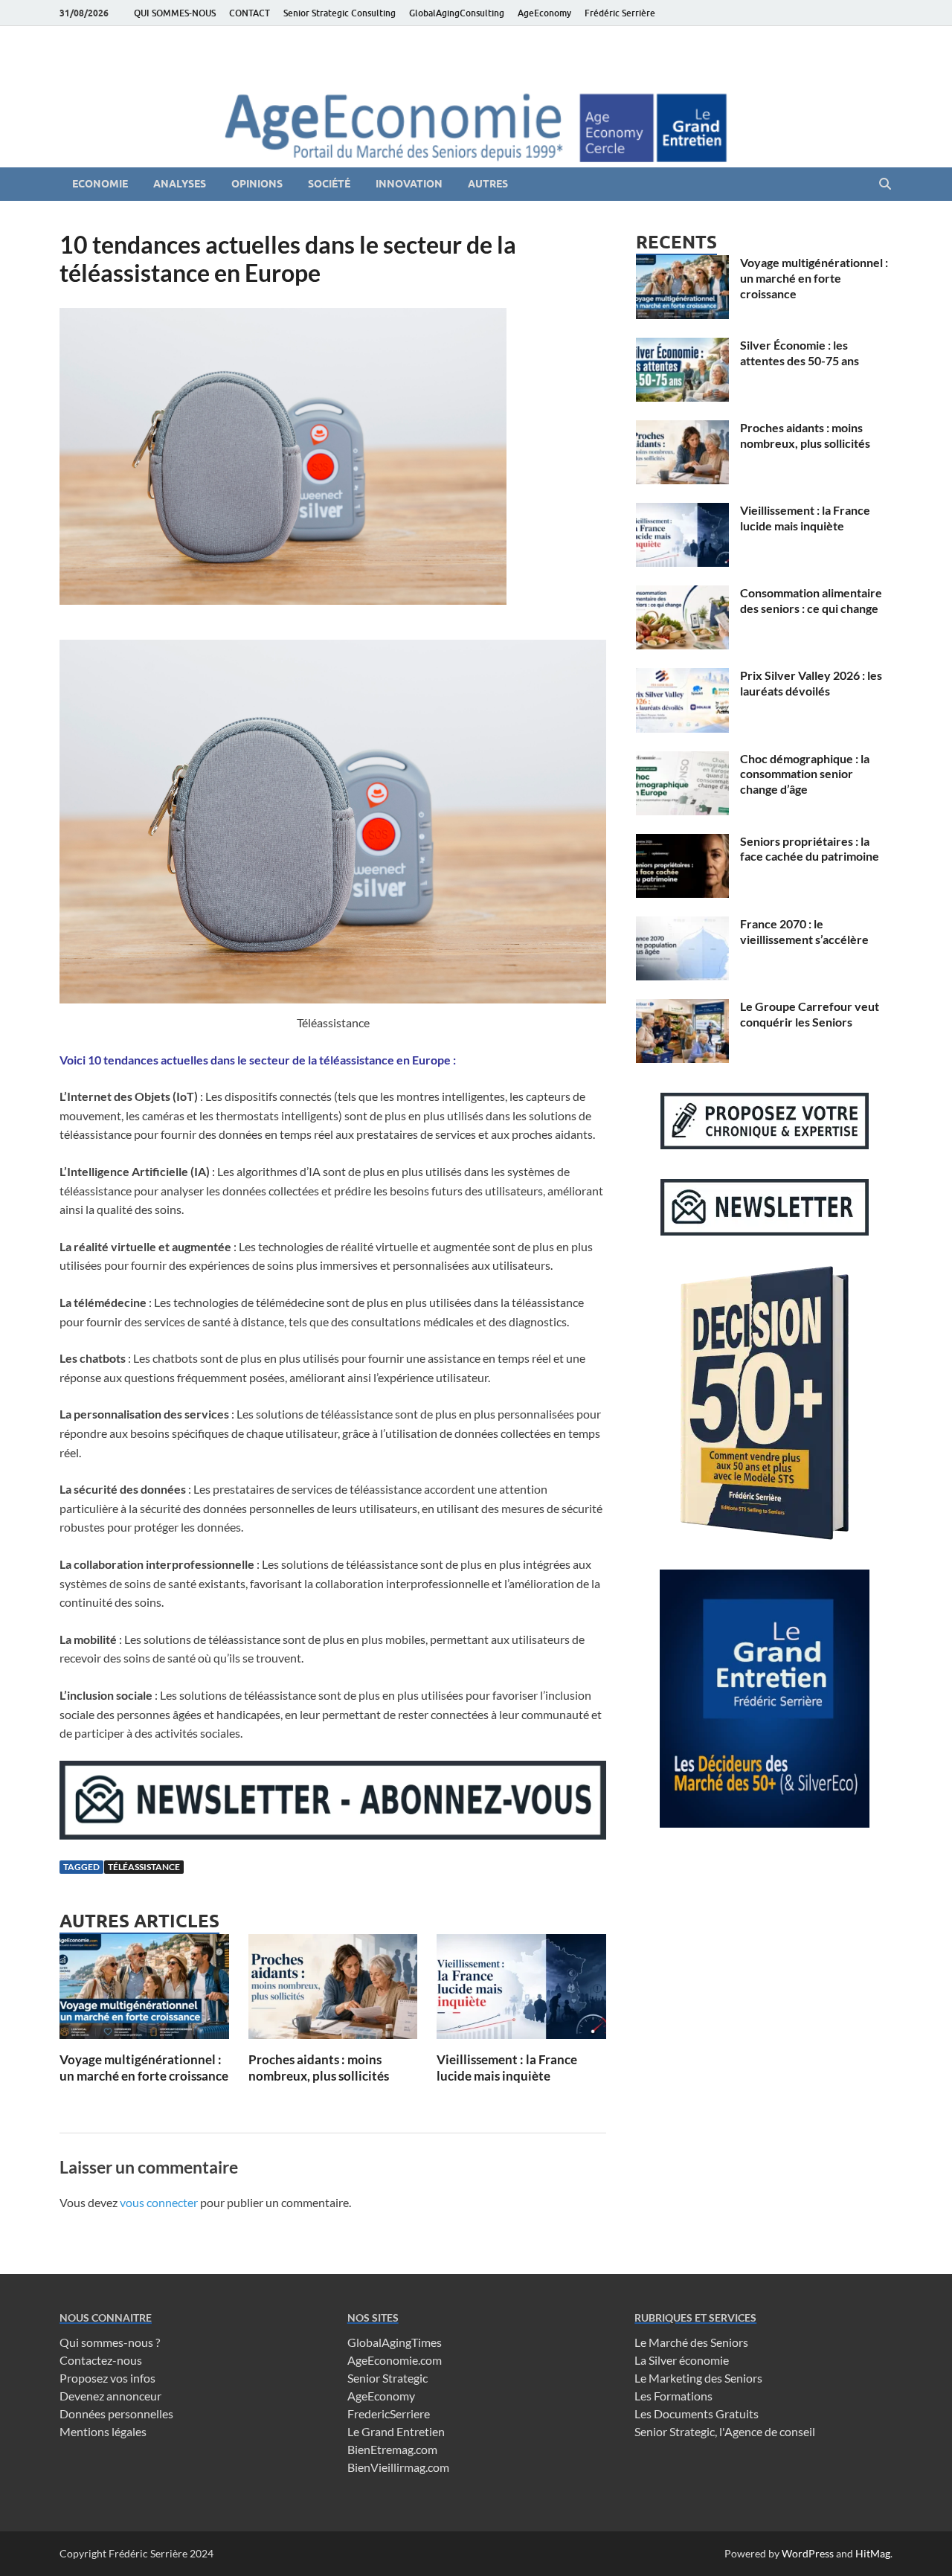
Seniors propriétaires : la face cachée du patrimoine (810, 849)
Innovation (409, 184)
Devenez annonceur (110, 2396)
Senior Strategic (387, 2378)
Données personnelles (116, 2413)
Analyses (180, 184)
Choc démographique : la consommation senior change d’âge (805, 774)
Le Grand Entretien (396, 2431)
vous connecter (159, 2202)
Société (329, 184)
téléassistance (144, 1867)
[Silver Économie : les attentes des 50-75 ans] (682, 346)
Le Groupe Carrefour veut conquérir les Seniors (810, 1014)
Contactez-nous (101, 2360)
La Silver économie (682, 2360)
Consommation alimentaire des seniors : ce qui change (811, 600)
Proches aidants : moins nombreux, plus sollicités (319, 2068)
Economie (100, 184)
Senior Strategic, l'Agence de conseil (725, 2431)
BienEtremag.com (392, 2449)
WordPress (808, 2553)
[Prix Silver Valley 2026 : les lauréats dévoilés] (682, 677)
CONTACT (250, 13)
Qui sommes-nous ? (110, 2342)
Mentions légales (103, 2431)
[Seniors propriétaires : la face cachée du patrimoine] (682, 842)
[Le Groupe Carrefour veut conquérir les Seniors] (682, 1008)
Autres (488, 184)
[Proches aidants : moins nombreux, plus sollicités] (333, 1991)
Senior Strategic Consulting (340, 13)
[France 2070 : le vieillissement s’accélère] (682, 925)
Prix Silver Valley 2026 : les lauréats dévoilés (811, 683)
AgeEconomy (544, 13)
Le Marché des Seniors (691, 2342)
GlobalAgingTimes (395, 2342)
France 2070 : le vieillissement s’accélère (804, 931)
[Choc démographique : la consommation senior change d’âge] (682, 760)
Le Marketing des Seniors (698, 2378)
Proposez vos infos (107, 2378)
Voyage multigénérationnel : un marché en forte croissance (144, 2068)
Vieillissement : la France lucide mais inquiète (507, 2068)
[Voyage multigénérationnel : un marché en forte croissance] (144, 1991)
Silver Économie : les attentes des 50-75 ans (800, 353)
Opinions (257, 184)
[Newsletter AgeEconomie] (333, 1835)
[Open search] (885, 184)
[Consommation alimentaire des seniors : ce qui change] (682, 594)
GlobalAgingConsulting (457, 13)
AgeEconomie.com (395, 2360)
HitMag (873, 2553)
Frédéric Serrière (620, 13)
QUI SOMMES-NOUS (175, 13)
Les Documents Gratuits (697, 2413)
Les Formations (673, 2396)
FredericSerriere (389, 2413)
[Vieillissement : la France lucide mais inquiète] (521, 1991)
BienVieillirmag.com (398, 2467)
